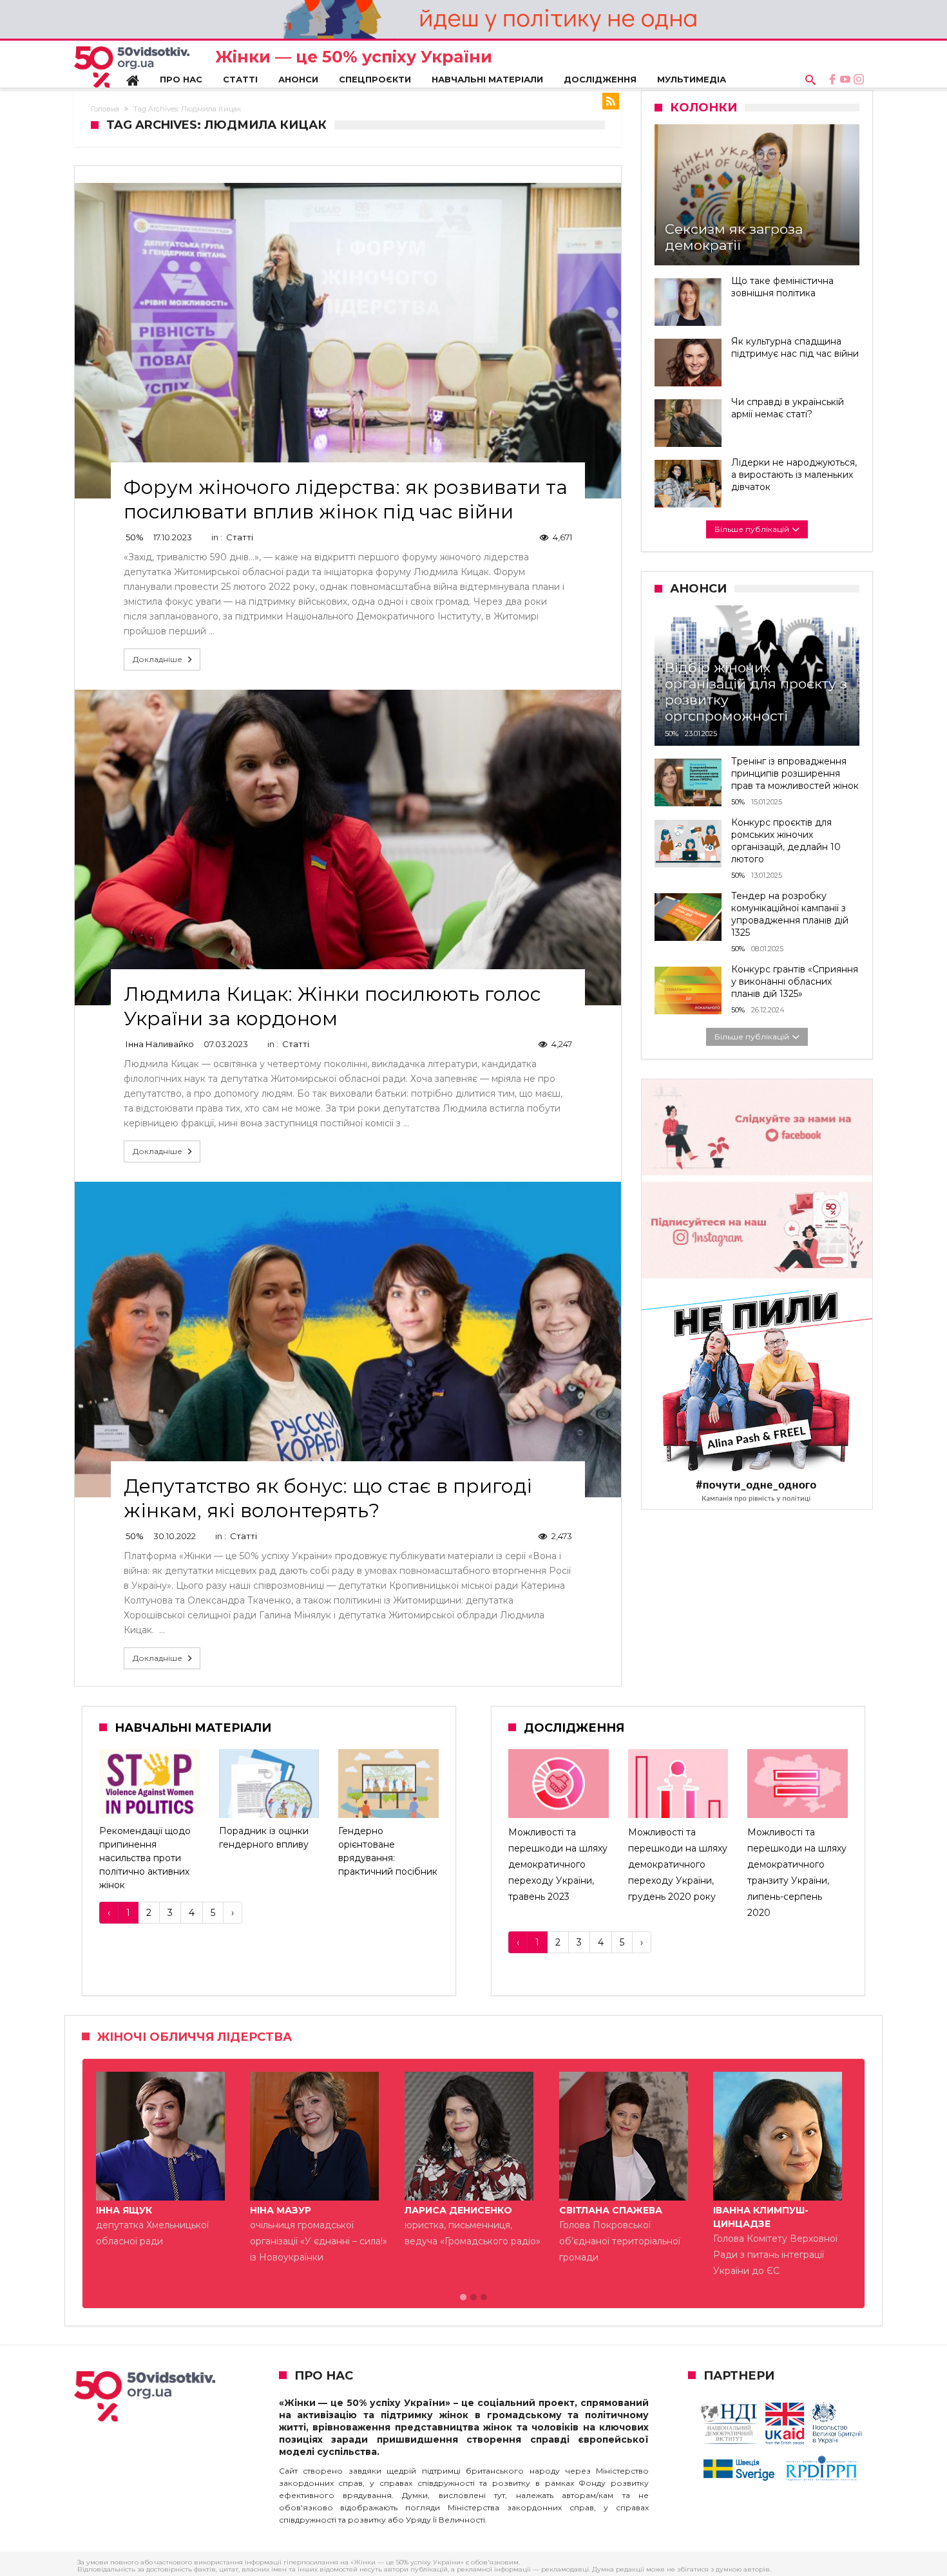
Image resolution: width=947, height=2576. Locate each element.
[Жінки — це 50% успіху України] (132, 67)
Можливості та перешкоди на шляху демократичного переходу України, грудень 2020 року (678, 1865)
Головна (105, 109)
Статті (240, 537)
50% (135, 537)
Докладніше (158, 659)
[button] (463, 2298)
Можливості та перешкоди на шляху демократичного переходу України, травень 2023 (558, 1865)
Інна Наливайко (160, 1044)
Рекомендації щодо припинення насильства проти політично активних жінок (145, 1858)
